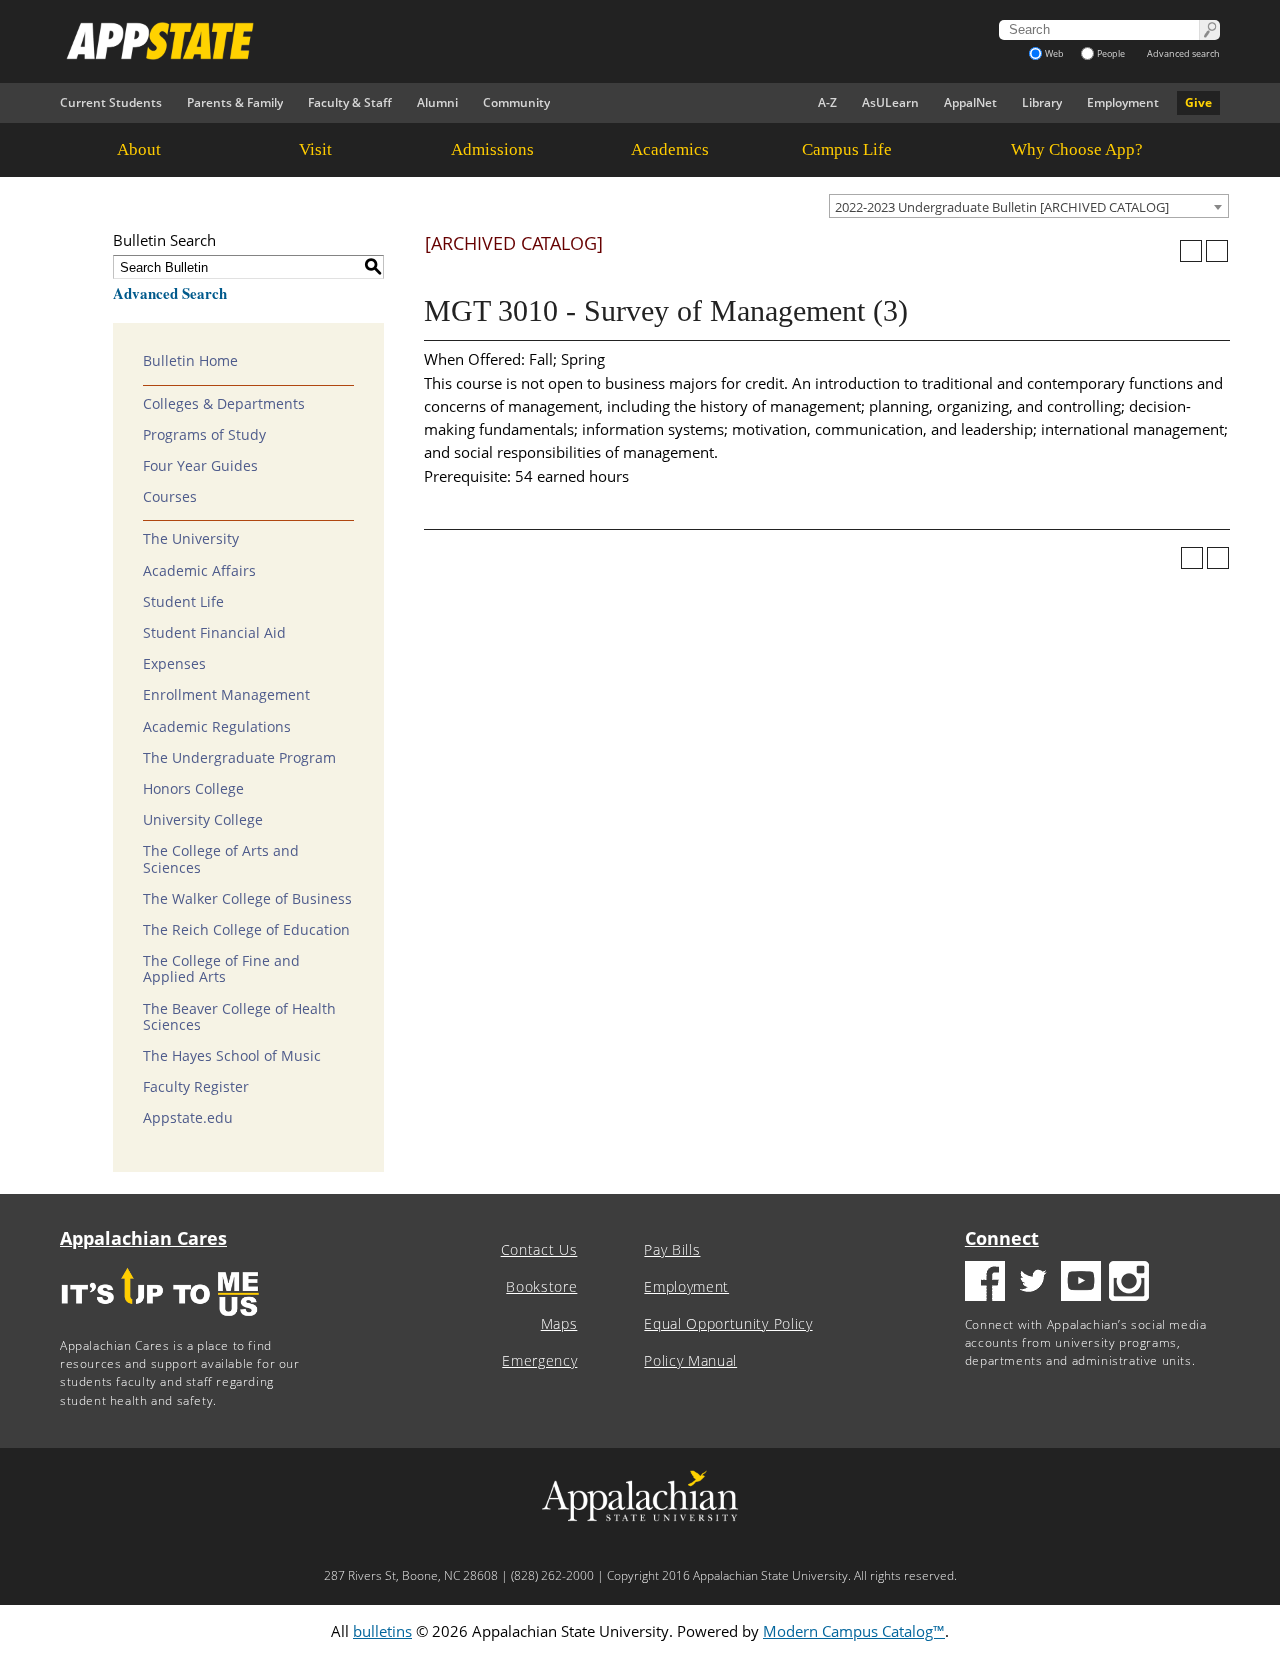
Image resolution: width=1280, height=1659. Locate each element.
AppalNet (970, 102)
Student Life (183, 602)
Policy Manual (690, 1361)
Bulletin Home (190, 361)
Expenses (174, 664)
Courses (170, 497)
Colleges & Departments (224, 404)
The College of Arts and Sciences (221, 859)
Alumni (437, 102)
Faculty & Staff (350, 102)
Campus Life (847, 149)
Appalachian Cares (143, 1238)
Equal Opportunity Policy (728, 1324)
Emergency (539, 1361)
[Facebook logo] (985, 1283)
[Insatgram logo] (1129, 1283)
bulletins (382, 1631)
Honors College (193, 789)
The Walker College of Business (247, 899)
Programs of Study (204, 435)
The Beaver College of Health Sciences (239, 1017)
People (1111, 53)
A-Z (827, 102)
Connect (1002, 1238)
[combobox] (1029, 206)
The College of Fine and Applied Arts (221, 969)
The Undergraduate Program (239, 758)
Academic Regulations (217, 727)
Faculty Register (196, 1087)
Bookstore (541, 1287)
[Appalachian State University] (459, 41)
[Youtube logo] (1081, 1283)
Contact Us (539, 1250)
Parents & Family (235, 102)
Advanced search (1183, 53)
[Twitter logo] (1033, 1283)
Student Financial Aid (214, 633)
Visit (315, 149)
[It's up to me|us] (160, 1322)
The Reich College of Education (246, 930)
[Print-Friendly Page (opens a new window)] (1191, 251)
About (139, 149)
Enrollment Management (226, 695)
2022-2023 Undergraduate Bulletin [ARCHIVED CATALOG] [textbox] (1002, 207)
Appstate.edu (188, 1118)
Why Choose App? (1077, 149)
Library (1042, 102)
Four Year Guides (200, 466)
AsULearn (890, 102)
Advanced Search (170, 293)
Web (1054, 53)
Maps (559, 1324)
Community (516, 102)
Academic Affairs (199, 571)
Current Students (111, 102)
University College (203, 820)
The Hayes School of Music (232, 1056)
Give (1198, 102)
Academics (670, 149)
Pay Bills (672, 1250)
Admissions (492, 149)
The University (191, 539)
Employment (1123, 102)
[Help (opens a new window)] (1217, 251)
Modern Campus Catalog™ (854, 1631)
